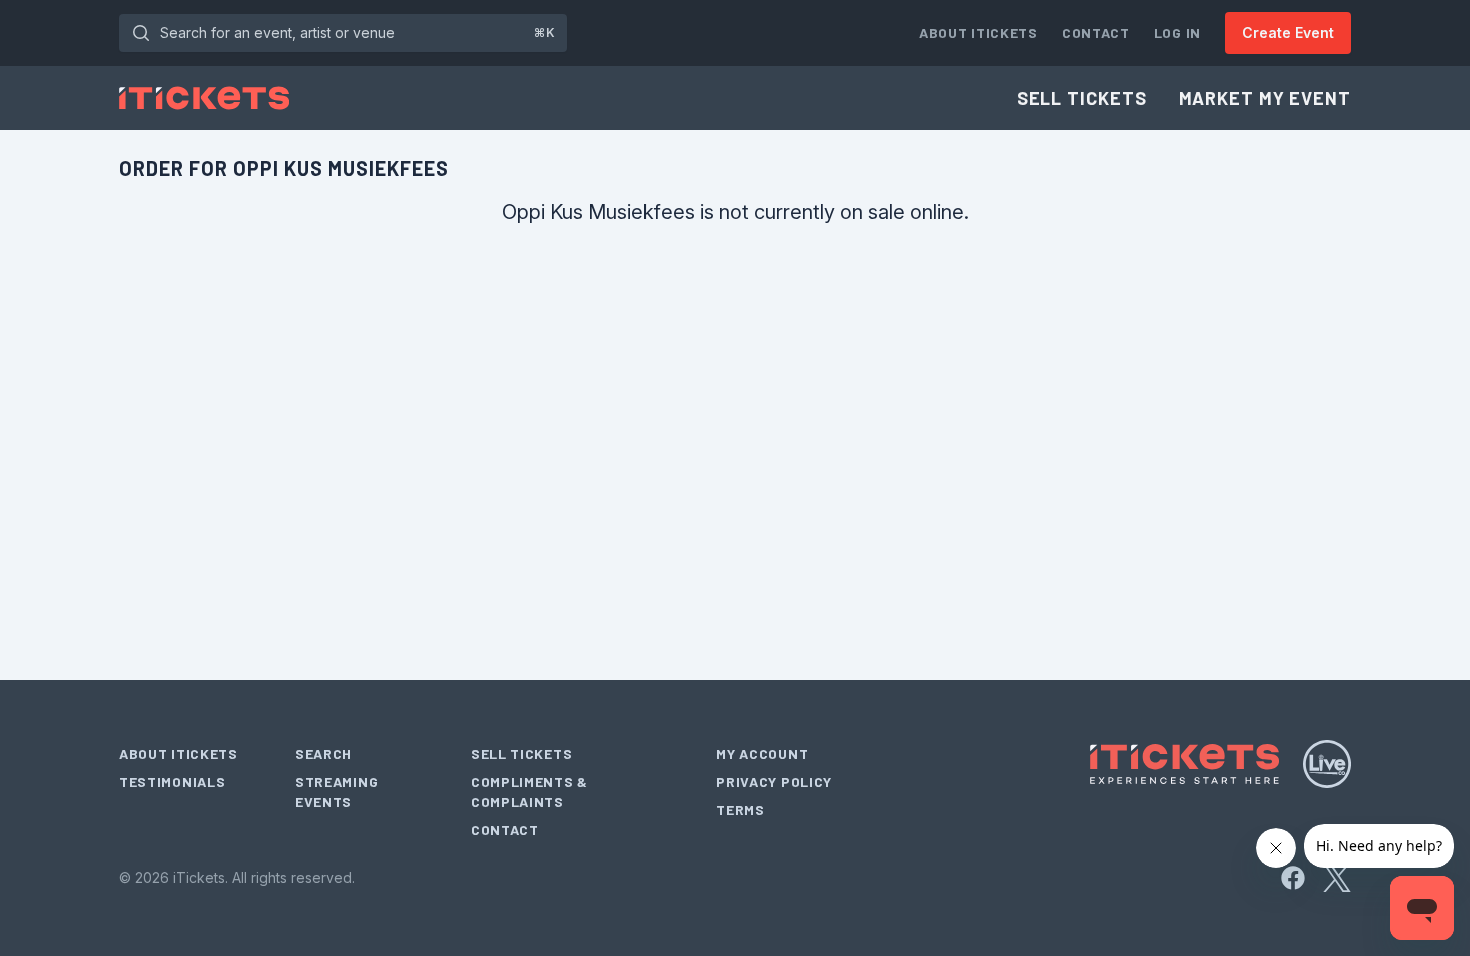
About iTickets (978, 32)
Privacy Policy (774, 781)
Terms (740, 809)
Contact (1096, 32)
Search (323, 753)
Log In (1177, 32)
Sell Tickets (1082, 98)
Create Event (1288, 32)
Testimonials (172, 781)
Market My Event (1265, 98)
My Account (762, 753)
